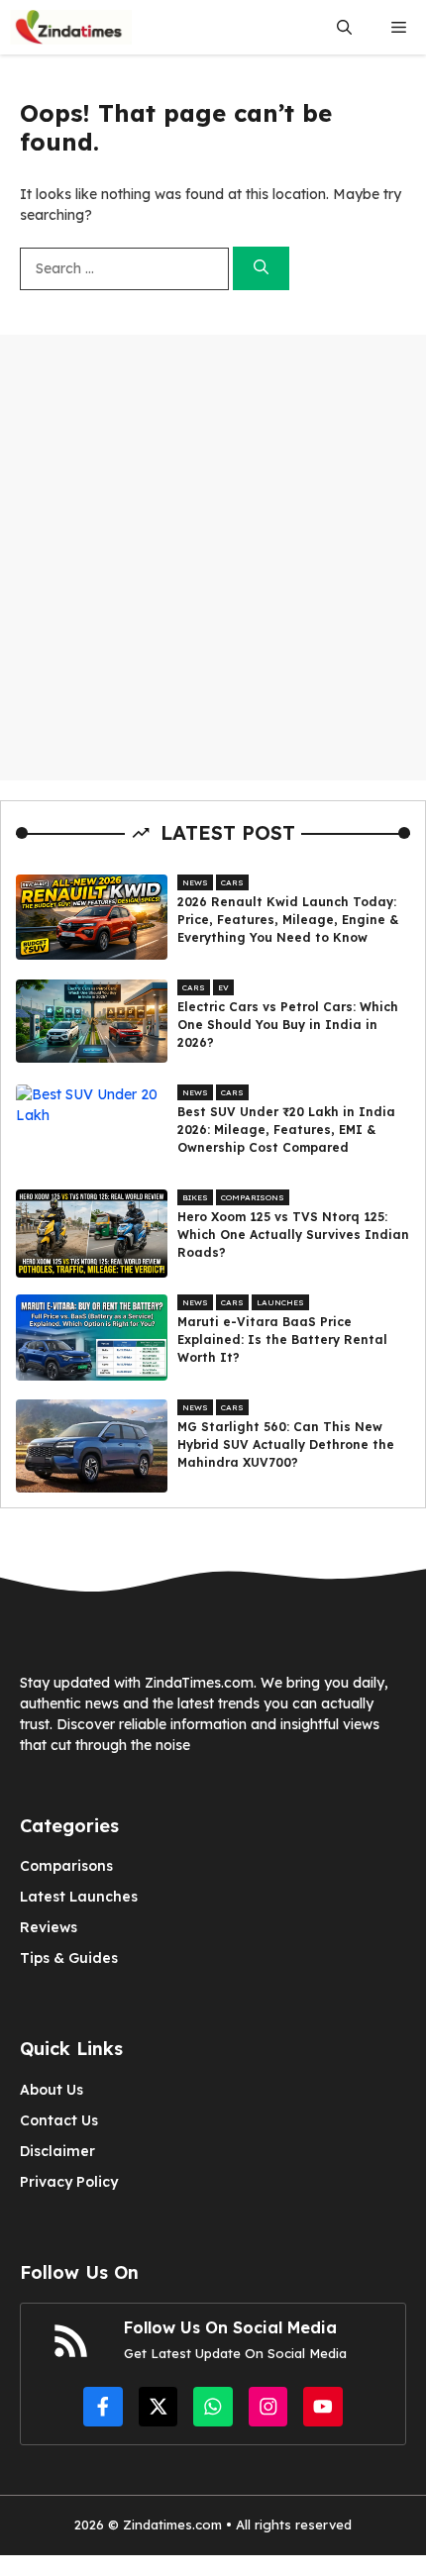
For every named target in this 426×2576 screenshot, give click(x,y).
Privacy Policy (69, 2182)
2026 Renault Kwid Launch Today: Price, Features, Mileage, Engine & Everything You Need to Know (288, 920)
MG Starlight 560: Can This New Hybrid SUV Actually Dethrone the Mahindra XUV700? (286, 1444)
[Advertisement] (213, 558)
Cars (232, 882)
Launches (280, 1302)
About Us (52, 2090)
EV (223, 987)
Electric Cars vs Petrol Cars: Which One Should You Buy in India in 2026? (288, 1025)
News (195, 882)
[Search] (261, 269)
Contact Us (59, 2120)
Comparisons (253, 1197)
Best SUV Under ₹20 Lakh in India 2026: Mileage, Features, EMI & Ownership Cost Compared (286, 1130)
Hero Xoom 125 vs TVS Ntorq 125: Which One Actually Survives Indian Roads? (293, 1235)
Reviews (49, 1927)
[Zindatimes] (71, 27)
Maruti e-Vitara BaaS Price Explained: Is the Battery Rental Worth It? (282, 1340)
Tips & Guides (69, 1958)
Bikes (195, 1197)
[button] (344, 27)
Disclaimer (57, 2151)
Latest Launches (79, 1897)
